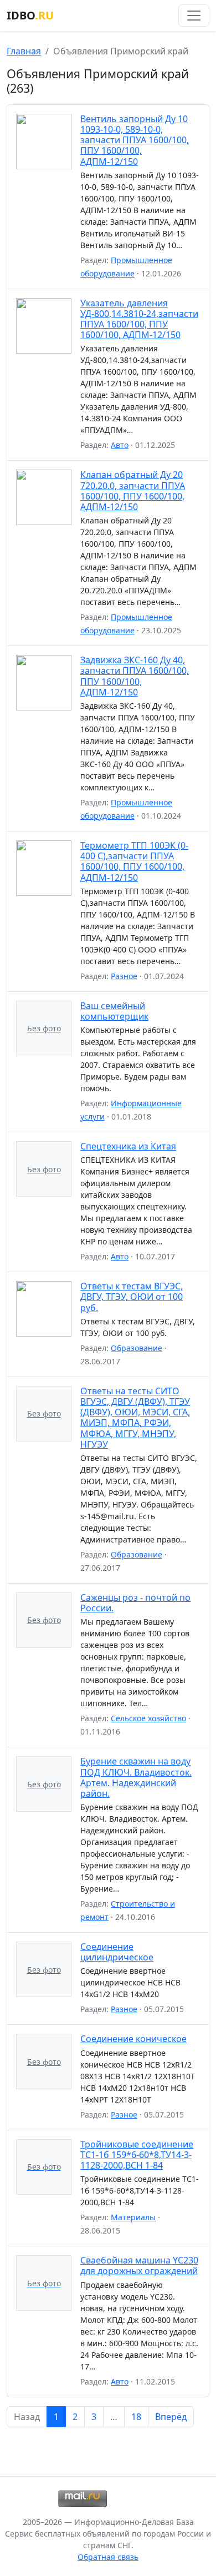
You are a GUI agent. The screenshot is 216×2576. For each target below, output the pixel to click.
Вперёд (171, 2417)
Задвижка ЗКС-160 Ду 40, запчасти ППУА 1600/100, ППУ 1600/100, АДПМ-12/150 (135, 676)
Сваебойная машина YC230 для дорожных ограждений (139, 2265)
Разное (124, 976)
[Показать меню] (194, 16)
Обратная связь (108, 2557)
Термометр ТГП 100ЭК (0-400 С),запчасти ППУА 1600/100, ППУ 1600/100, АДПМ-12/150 (134, 861)
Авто (120, 445)
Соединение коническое (133, 2039)
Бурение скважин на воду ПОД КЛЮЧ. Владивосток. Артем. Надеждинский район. (136, 1777)
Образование (137, 1348)
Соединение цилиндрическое (117, 1952)
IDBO (30, 15)
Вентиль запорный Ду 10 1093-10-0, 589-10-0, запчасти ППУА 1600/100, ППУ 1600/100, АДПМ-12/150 (135, 140)
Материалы (133, 2217)
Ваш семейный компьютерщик (114, 1011)
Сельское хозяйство (148, 1718)
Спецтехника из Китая (128, 1146)
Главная (24, 51)
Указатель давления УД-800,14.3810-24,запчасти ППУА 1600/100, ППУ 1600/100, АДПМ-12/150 (139, 319)
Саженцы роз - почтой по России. (135, 1603)
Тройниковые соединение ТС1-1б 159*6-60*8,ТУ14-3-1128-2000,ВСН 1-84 (137, 2155)
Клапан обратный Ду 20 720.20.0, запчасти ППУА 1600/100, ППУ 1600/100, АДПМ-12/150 (133, 491)
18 (136, 2417)
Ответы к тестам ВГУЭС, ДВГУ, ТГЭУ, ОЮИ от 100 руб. (132, 1297)
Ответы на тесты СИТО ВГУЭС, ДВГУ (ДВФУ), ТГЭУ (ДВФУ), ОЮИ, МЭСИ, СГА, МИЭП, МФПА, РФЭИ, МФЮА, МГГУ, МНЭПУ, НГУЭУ (135, 1418)
